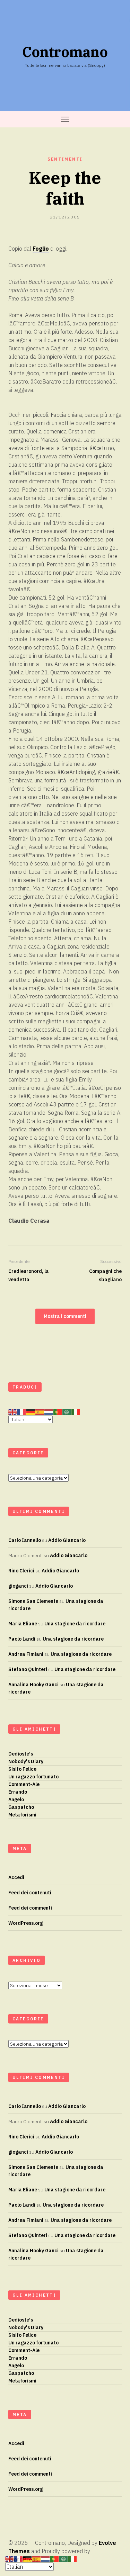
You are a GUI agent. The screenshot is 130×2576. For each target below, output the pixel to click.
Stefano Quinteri (28, 1669)
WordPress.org (25, 1923)
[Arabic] (67, 1412)
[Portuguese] (58, 1412)
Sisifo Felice (22, 1769)
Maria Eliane (23, 1624)
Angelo (16, 1799)
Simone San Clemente (33, 1601)
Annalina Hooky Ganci (33, 1685)
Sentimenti (65, 159)
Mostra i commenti (65, 1316)
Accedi (16, 1877)
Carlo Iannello (25, 1540)
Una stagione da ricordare (75, 1624)
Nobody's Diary (26, 1761)
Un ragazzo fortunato (33, 1777)
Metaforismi (22, 1815)
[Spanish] (40, 1412)
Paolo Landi (22, 1639)
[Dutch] (49, 1412)
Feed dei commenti (30, 1908)
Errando (18, 1792)
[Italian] (76, 1412)
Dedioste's (21, 1754)
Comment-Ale (24, 1784)
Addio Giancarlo (67, 1540)
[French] (22, 1412)
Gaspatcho (21, 1807)
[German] (31, 1412)
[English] (13, 1412)
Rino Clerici (21, 1571)
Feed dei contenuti (30, 1893)
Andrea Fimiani (26, 1654)
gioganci (18, 1586)
